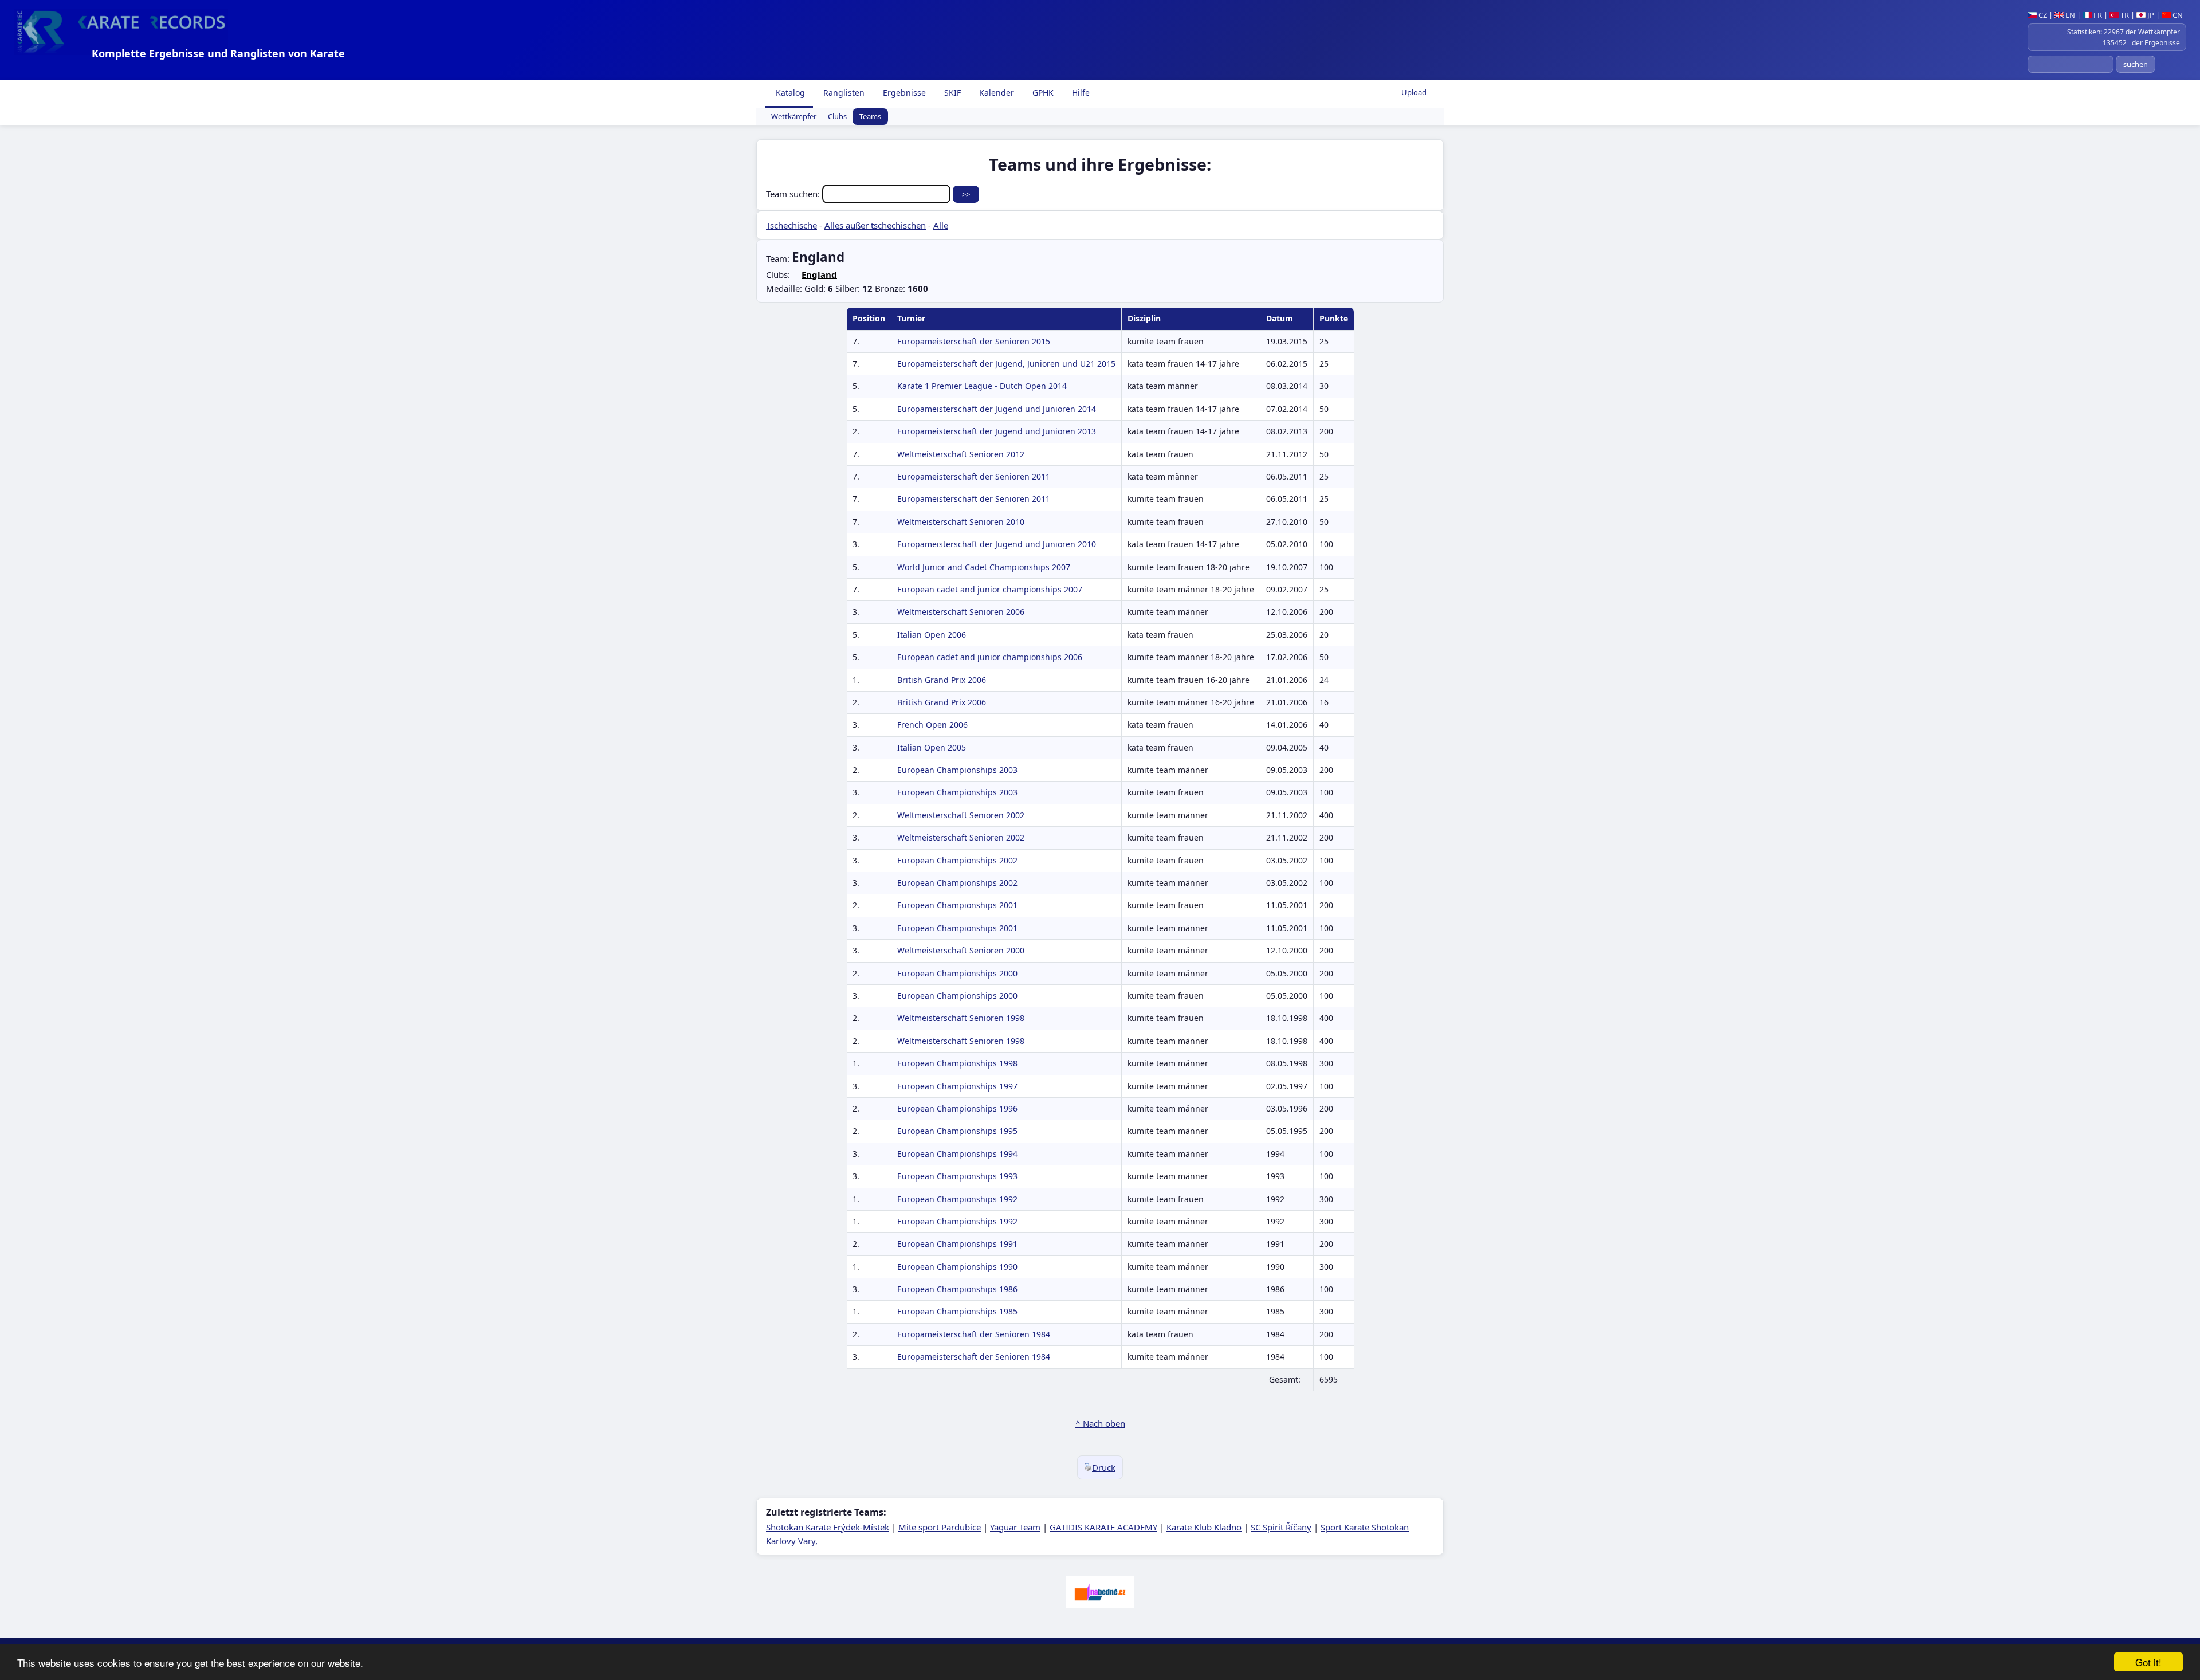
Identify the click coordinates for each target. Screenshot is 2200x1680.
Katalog (789, 93)
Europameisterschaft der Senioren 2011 (974, 476)
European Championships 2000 (957, 973)
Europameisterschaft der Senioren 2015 (974, 341)
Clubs (837, 117)
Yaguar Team (1015, 1527)
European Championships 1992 (957, 1199)
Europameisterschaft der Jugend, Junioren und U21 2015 (1006, 364)
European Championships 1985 (957, 1311)
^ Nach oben (1100, 1423)
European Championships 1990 (957, 1267)
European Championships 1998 (957, 1063)
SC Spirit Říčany (1281, 1527)
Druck (1104, 1467)
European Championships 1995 (957, 1131)
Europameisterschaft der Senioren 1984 (974, 1334)
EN (2069, 15)
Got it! (2148, 1662)
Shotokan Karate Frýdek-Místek (828, 1527)
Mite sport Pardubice (940, 1527)
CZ (2042, 15)
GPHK (1042, 93)
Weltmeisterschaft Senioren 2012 (961, 454)
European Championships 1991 (957, 1244)
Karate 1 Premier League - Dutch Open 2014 (982, 386)
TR (2124, 15)
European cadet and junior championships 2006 (990, 657)
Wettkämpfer (794, 117)
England (819, 274)
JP (2150, 15)
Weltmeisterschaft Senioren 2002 (961, 815)
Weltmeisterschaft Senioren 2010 (961, 522)
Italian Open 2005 (932, 747)
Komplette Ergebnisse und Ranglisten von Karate (218, 53)
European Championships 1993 (957, 1176)
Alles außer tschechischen (875, 225)
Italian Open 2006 (932, 635)
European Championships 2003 (957, 770)
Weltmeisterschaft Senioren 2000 (961, 950)
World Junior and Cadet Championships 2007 (984, 567)
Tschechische (791, 225)
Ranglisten (843, 93)
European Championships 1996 (957, 1108)
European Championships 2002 (957, 860)
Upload (1414, 92)
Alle (941, 225)
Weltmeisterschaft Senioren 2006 (961, 612)
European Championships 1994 (957, 1154)
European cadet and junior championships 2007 (990, 589)
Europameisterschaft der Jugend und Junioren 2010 (997, 544)
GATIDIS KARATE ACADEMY (1103, 1527)
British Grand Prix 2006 (942, 680)
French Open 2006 (932, 725)
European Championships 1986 (957, 1289)
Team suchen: (794, 194)
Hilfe (1080, 93)
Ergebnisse (903, 93)
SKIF (951, 93)
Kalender (995, 93)
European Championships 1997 (957, 1086)
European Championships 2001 (957, 905)
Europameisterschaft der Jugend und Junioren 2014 (997, 409)
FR (2097, 15)
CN (2177, 15)
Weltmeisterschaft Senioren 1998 (961, 1018)
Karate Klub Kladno (1204, 1527)
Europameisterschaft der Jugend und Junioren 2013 (997, 431)
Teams (870, 117)
